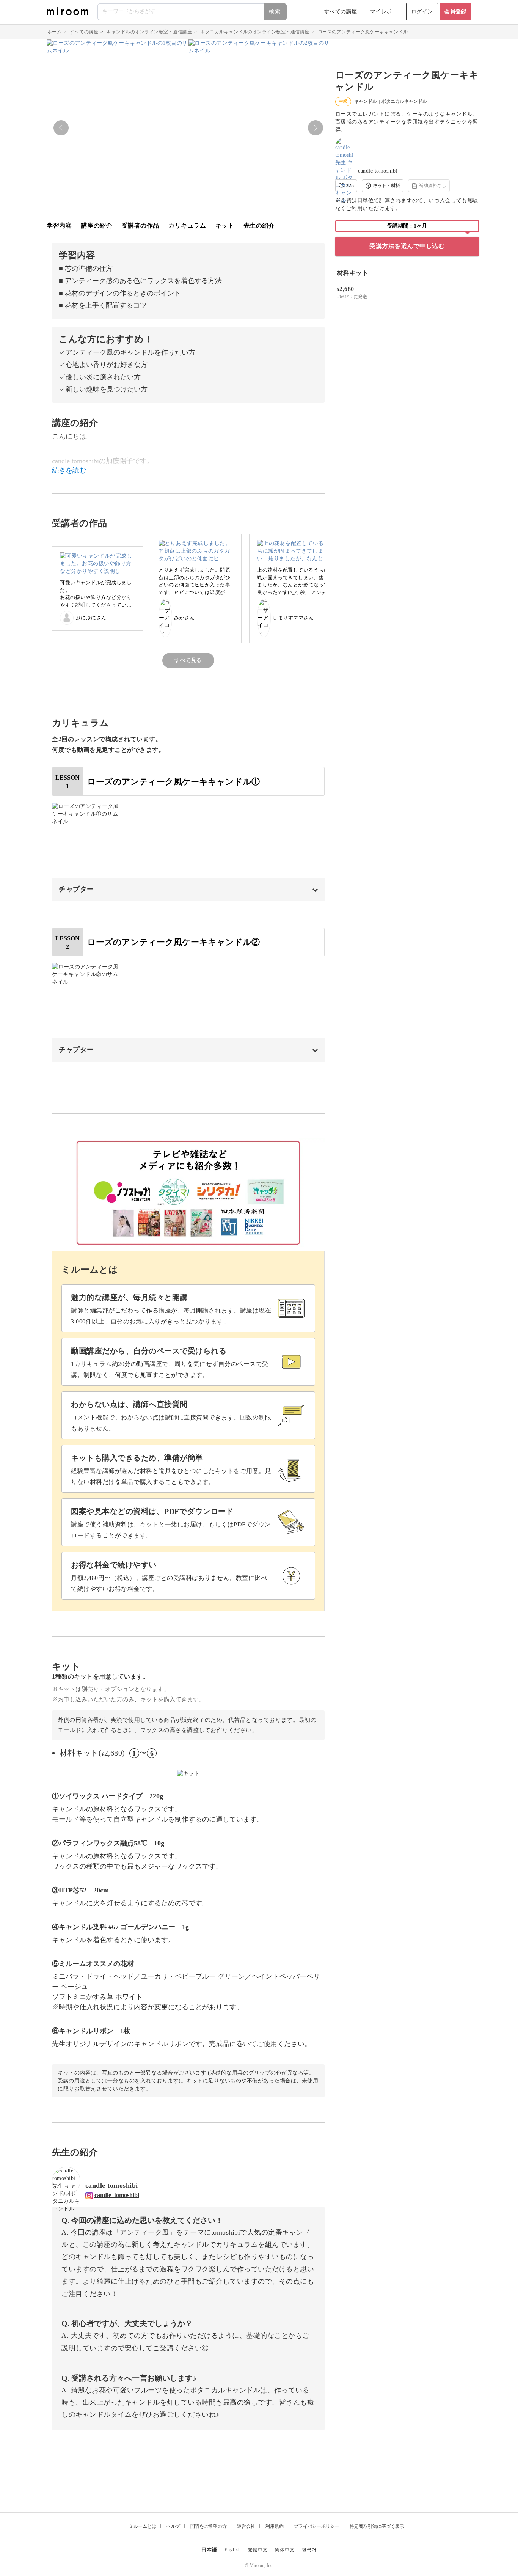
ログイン (422, 12)
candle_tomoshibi (117, 2195)
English (233, 2550)
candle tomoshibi (378, 171)
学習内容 (59, 226)
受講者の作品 (140, 226)
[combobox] (192, 12)
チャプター (76, 889)
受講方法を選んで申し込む (407, 246)
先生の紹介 (259, 226)
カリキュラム (187, 226)
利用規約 (275, 2526)
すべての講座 (341, 12)
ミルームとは (143, 2526)
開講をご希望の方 (209, 2526)
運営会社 (246, 2526)
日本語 (209, 2550)
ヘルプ (173, 2526)
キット (225, 226)
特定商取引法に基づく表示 (377, 2526)
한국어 (309, 2550)
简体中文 (285, 2550)
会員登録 (455, 12)
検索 (275, 12)
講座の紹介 (97, 226)
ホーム (55, 32)
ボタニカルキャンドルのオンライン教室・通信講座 (255, 32)
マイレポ (381, 12)
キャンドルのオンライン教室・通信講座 (149, 32)
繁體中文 (258, 2550)
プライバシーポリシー (317, 2526)
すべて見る (188, 660)
